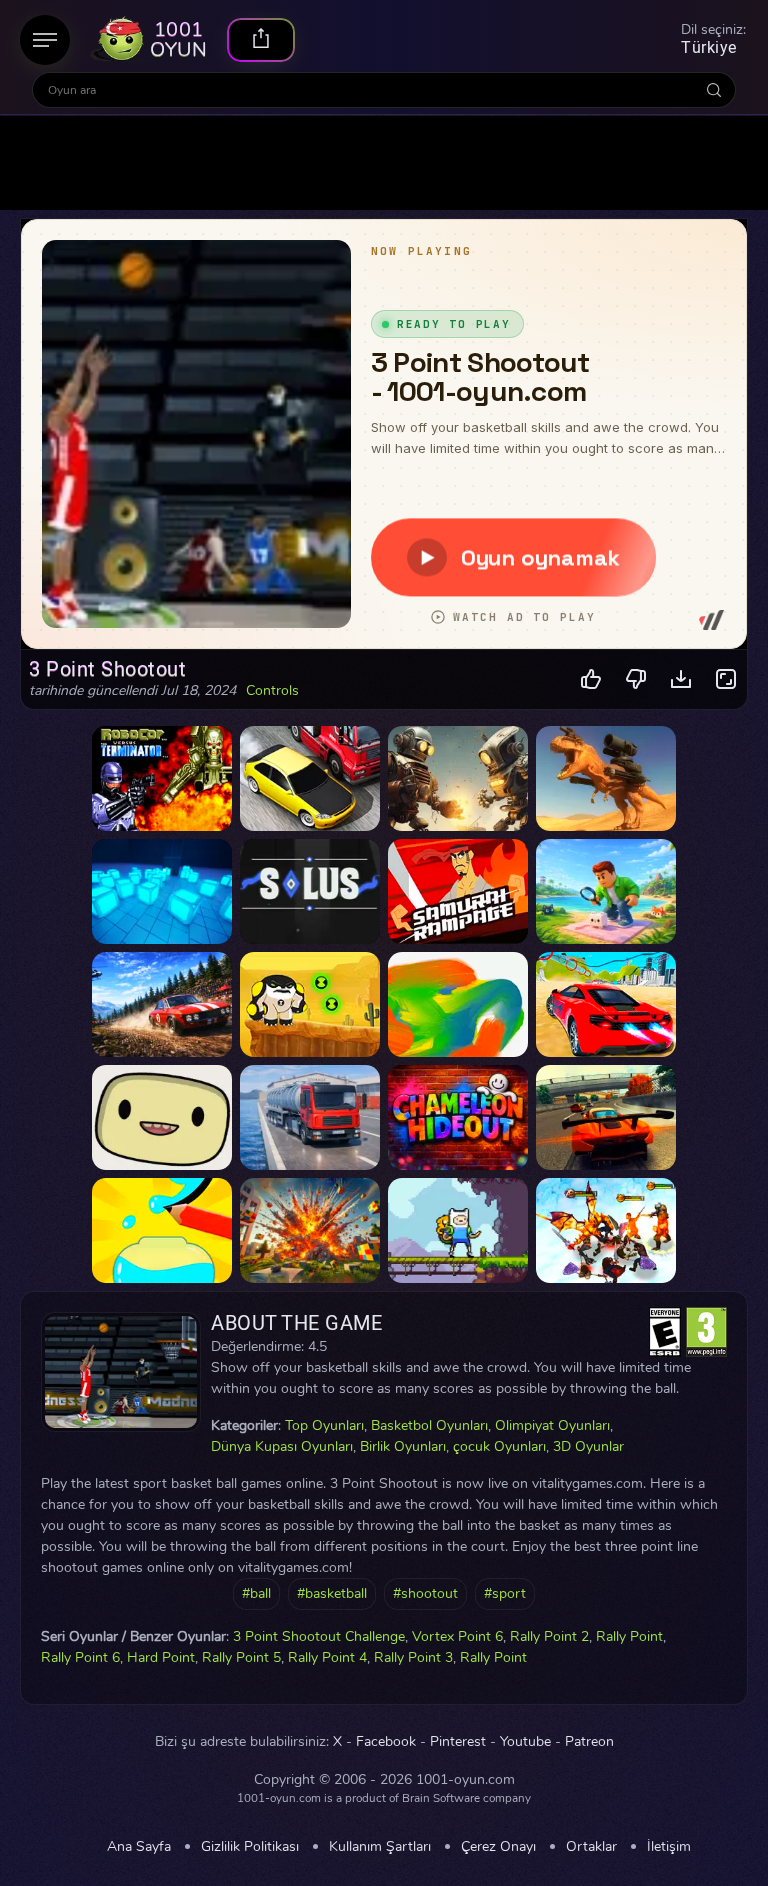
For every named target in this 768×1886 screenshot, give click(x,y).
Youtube (525, 1742)
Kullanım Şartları (380, 1847)
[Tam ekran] (726, 679)
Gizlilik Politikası (250, 1847)
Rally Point (629, 1636)
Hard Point (161, 1657)
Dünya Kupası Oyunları (282, 1446)
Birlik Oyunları (403, 1446)
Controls (272, 691)
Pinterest (458, 1742)
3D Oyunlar (588, 1446)
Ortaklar (591, 1847)
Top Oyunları (324, 1425)
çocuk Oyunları (499, 1446)
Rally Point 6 (80, 1657)
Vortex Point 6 (457, 1636)
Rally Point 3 (413, 1657)
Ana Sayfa (139, 1847)
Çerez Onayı (498, 1847)
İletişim (669, 1847)
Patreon (589, 1742)
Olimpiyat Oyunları (552, 1425)
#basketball (332, 1593)
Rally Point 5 (241, 1657)
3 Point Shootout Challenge (319, 1636)
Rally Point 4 (327, 1657)
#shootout (425, 1593)
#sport (505, 1593)
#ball (256, 1593)
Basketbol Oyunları (429, 1425)
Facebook (386, 1742)
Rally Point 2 (549, 1636)
